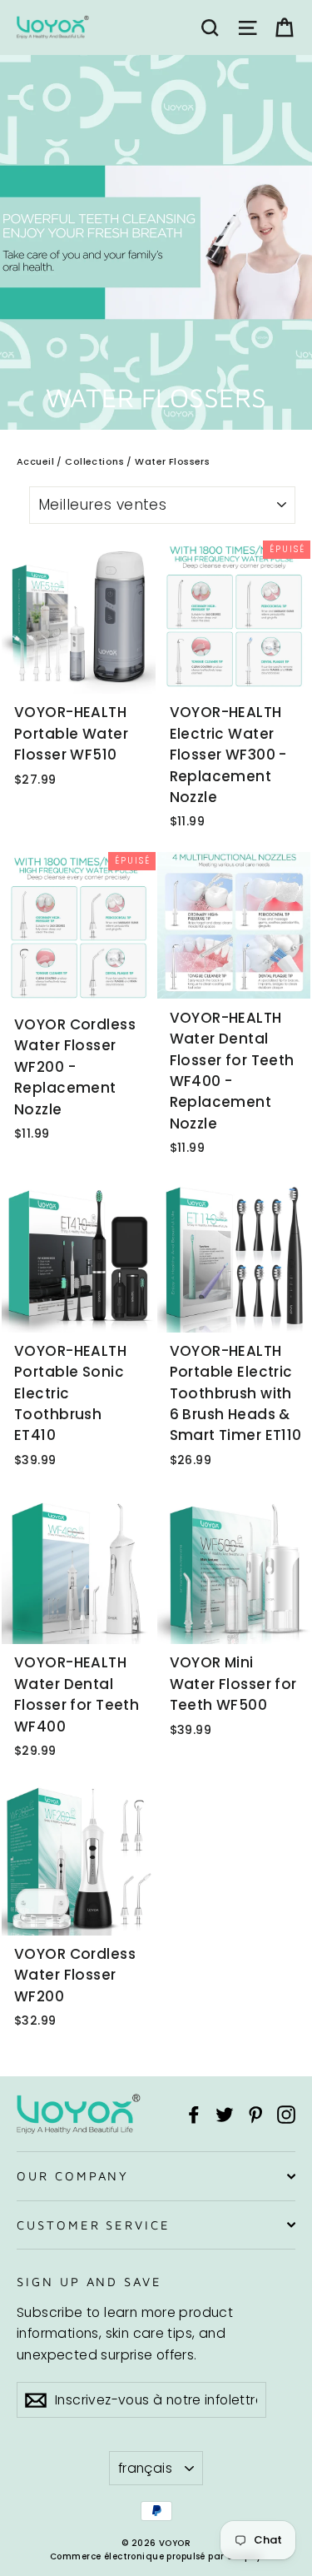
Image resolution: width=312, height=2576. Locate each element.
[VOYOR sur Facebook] (194, 2113)
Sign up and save (89, 2282)
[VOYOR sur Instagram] (286, 2113)
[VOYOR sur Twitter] (225, 2113)
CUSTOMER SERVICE (94, 2225)
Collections (94, 461)
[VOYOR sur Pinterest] (255, 2113)
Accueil (35, 461)
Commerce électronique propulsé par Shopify (156, 2556)
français (145, 2468)
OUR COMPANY (73, 2176)
